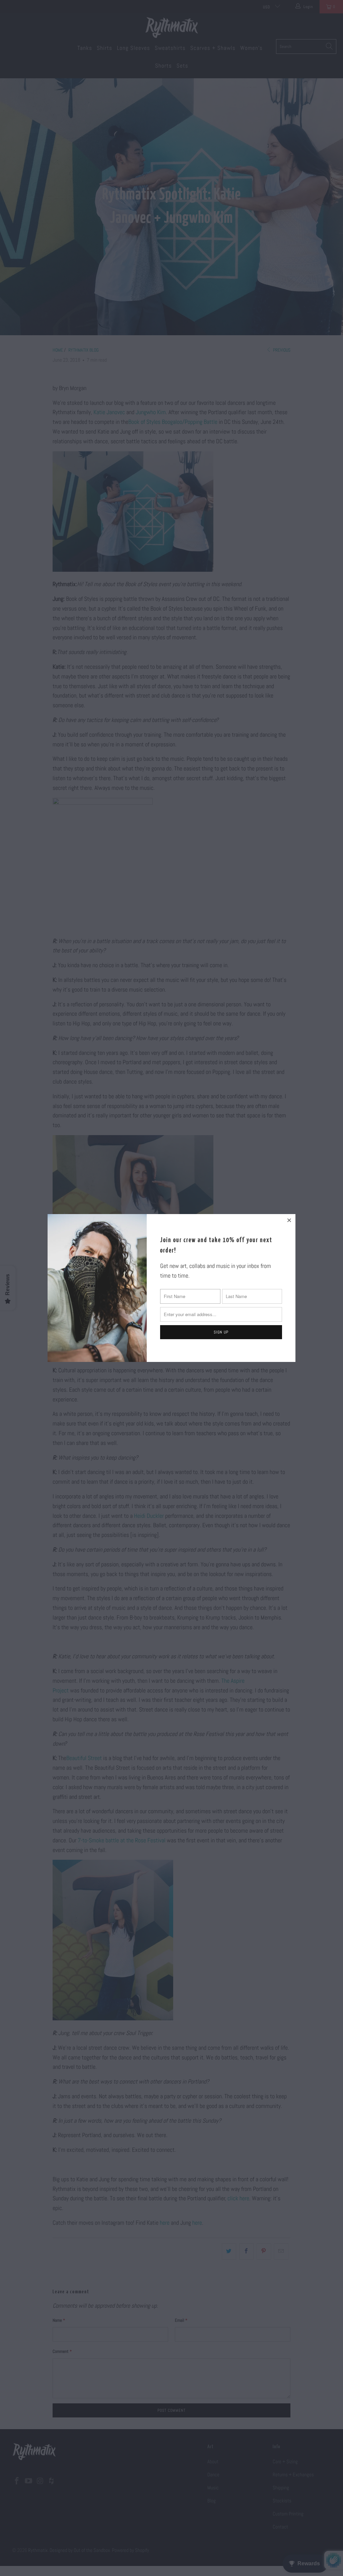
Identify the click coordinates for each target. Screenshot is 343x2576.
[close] (289, 1220)
